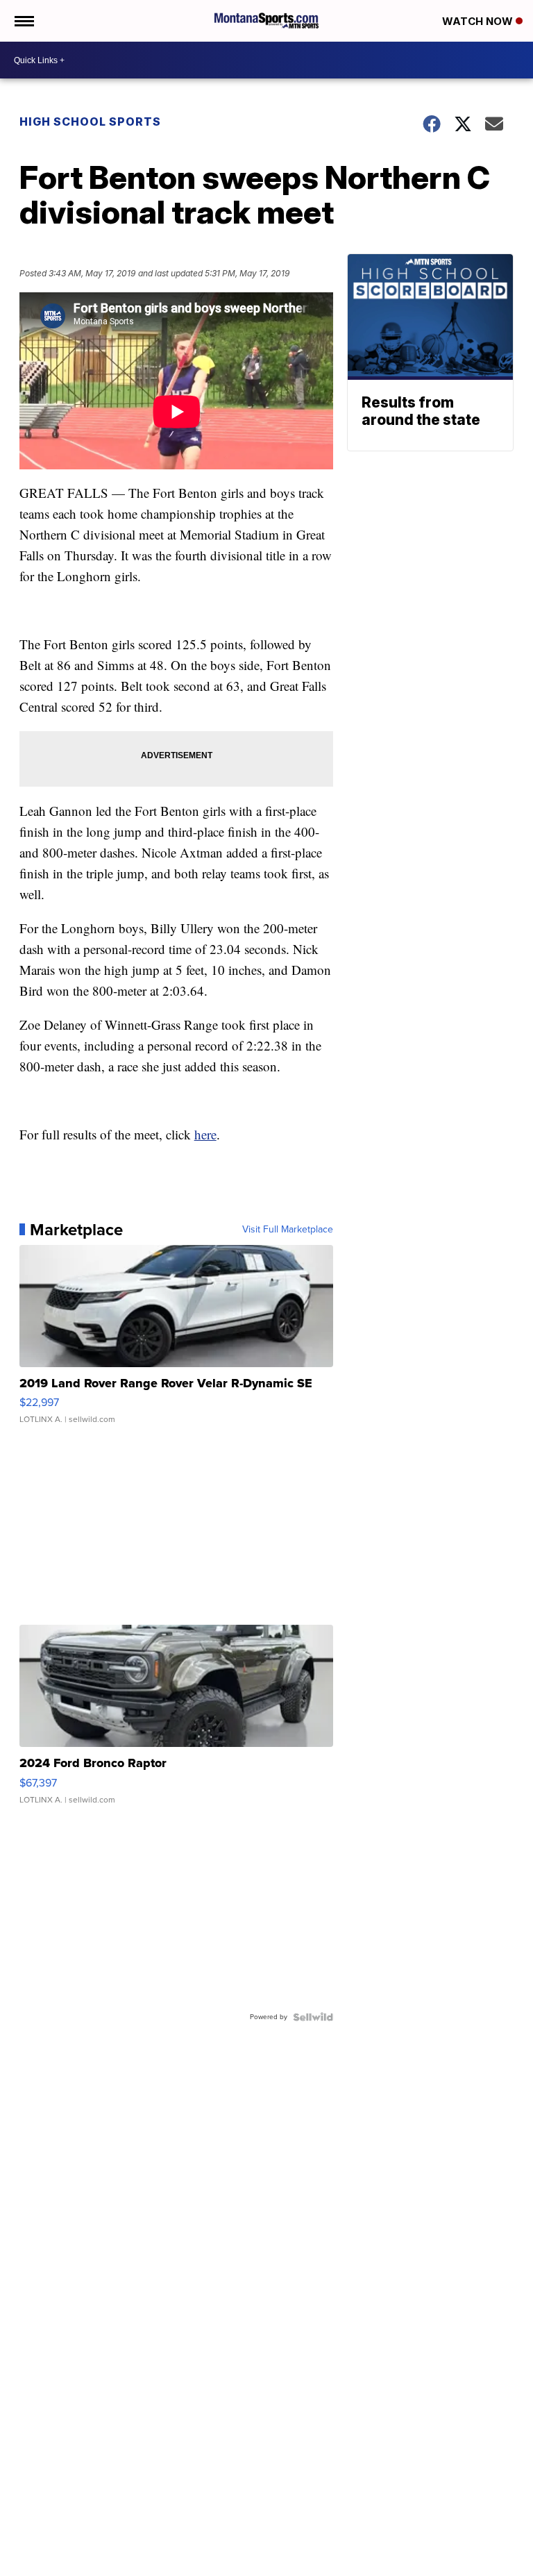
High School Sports (90, 122)
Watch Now (479, 21)
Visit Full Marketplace (288, 1230)
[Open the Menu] (23, 21)
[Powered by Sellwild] (313, 2017)
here (205, 1134)
